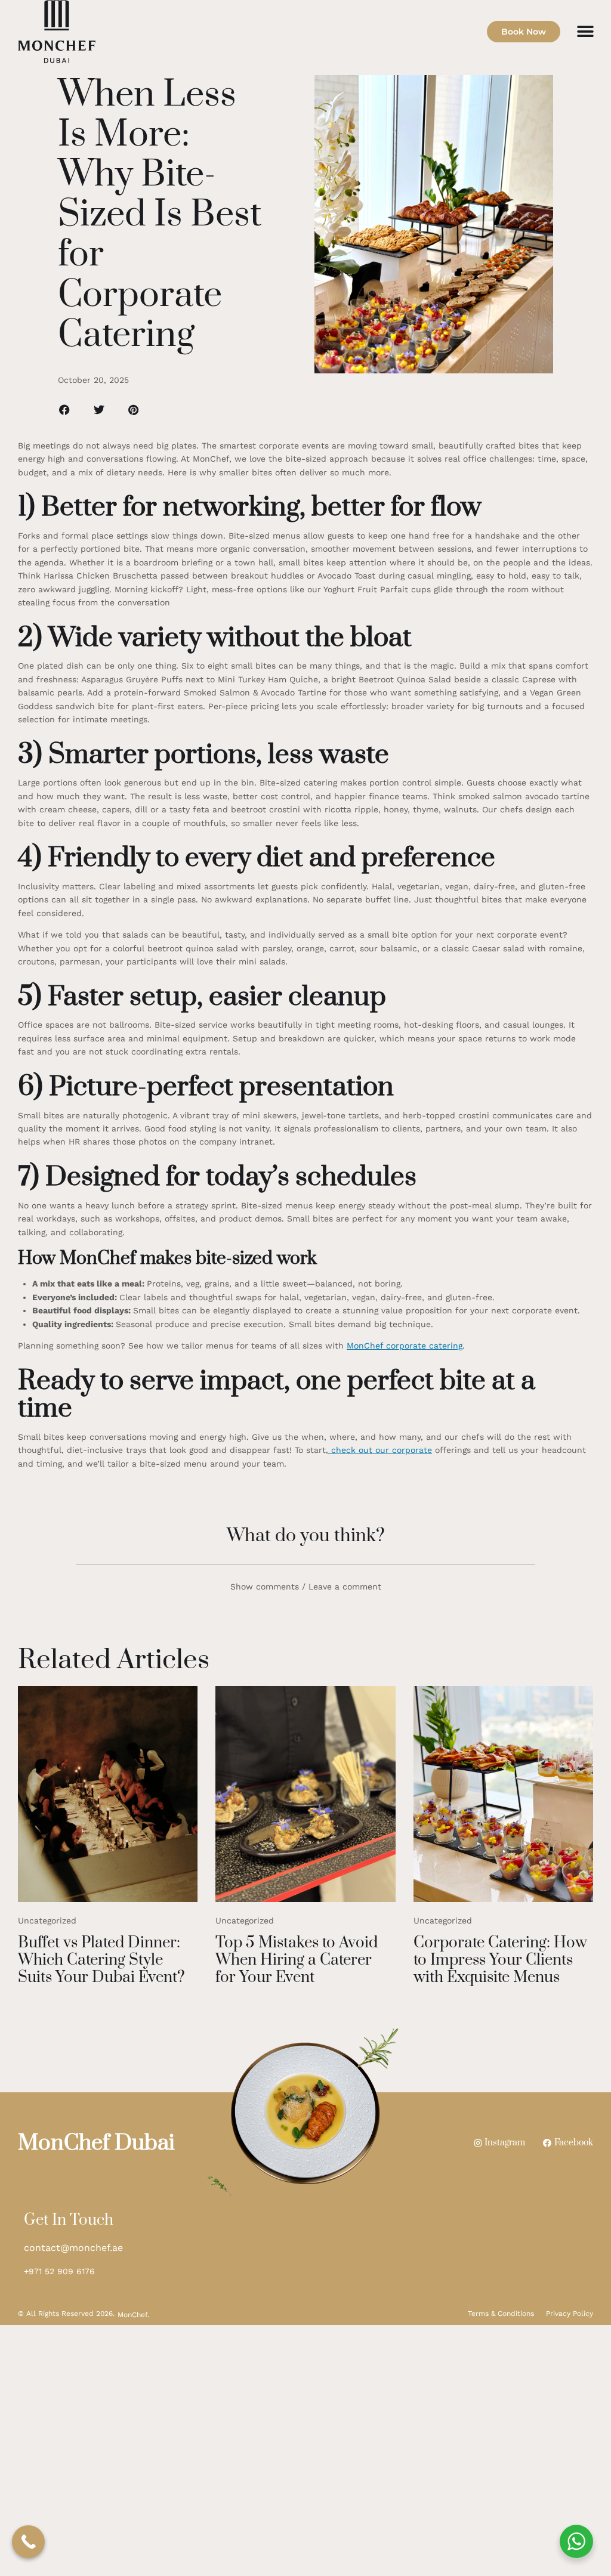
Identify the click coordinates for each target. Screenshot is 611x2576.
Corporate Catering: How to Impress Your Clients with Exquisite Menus (500, 1960)
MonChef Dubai (96, 2143)
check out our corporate (380, 1450)
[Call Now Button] (28, 2542)
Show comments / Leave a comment (306, 1587)
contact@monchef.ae (73, 2248)
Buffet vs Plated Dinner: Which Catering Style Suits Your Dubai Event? (101, 1960)
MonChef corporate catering (405, 1346)
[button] (586, 31)
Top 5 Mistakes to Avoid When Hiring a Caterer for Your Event (297, 1960)
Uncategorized (47, 1921)
